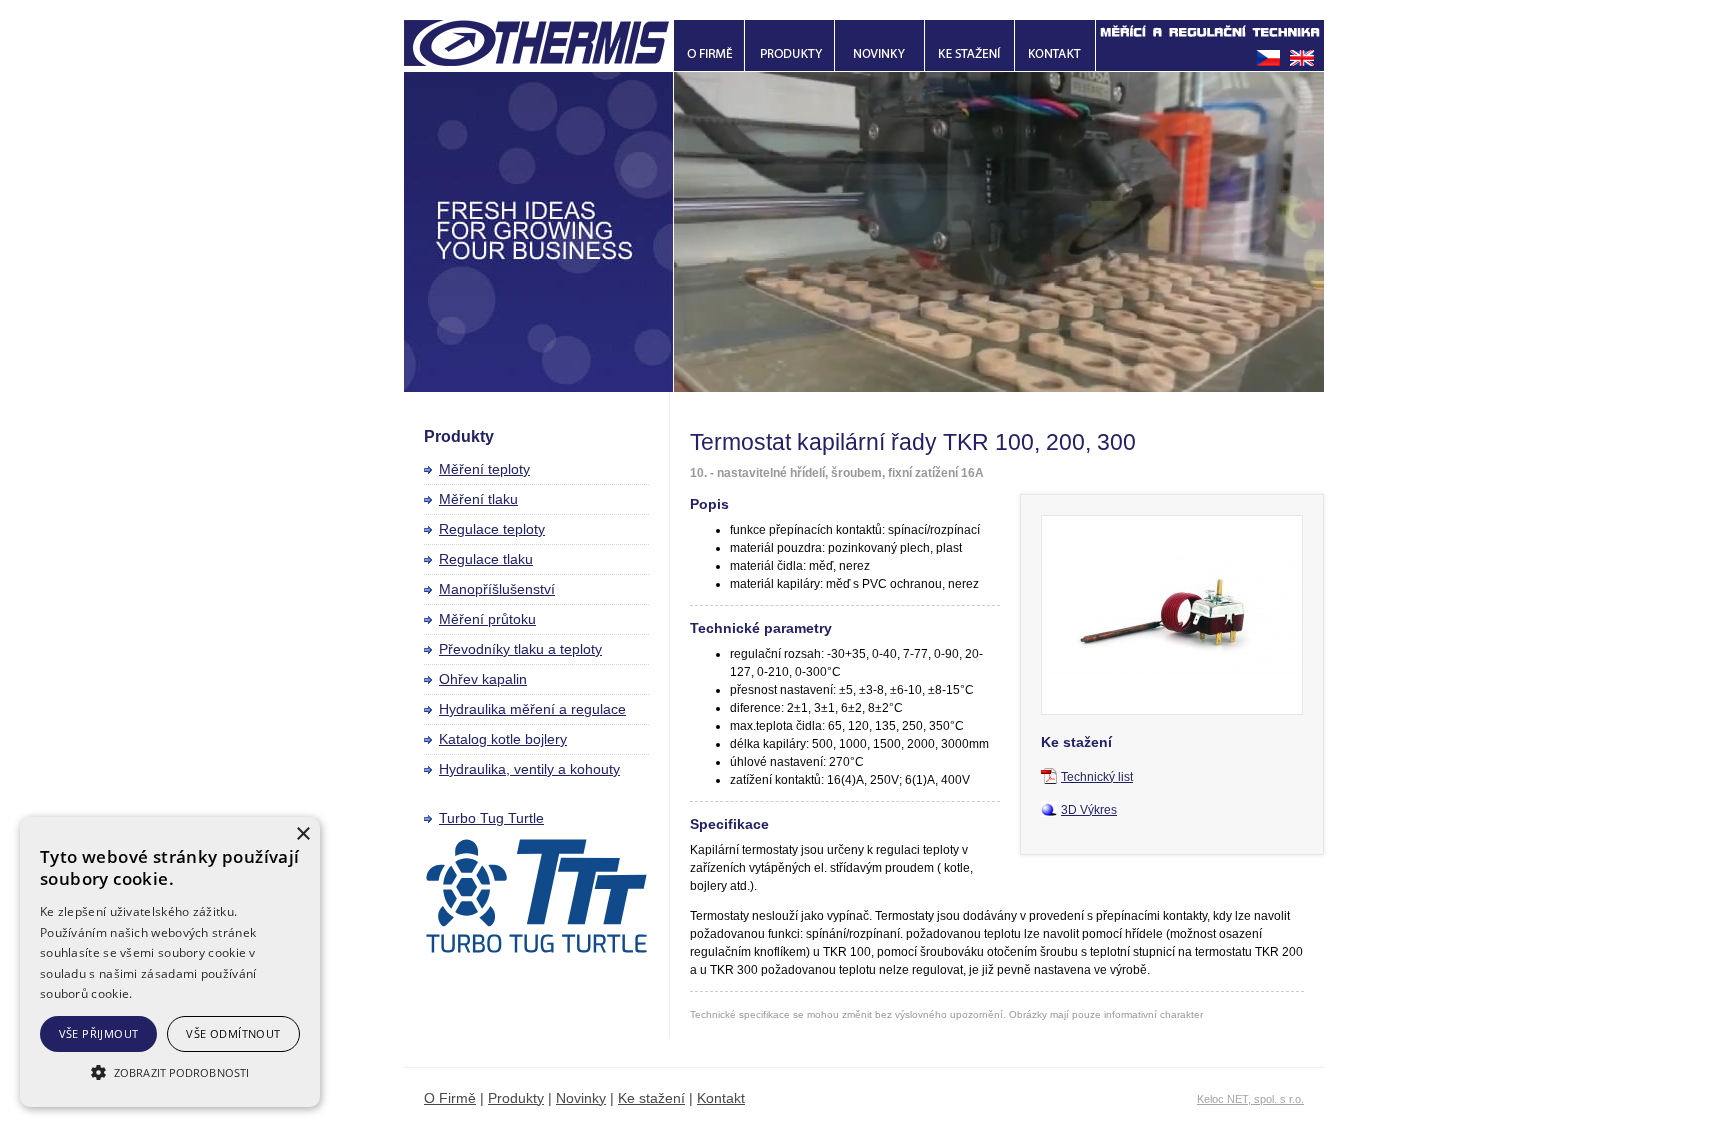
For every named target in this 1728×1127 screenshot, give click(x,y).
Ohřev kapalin (483, 679)
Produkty (516, 1098)
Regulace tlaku (486, 559)
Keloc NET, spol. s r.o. (1250, 1099)
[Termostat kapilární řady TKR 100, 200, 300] (1172, 711)
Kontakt (721, 1098)
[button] (170, 1072)
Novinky (581, 1098)
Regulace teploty (492, 529)
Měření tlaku (478, 499)
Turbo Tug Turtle (491, 818)
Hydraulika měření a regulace (532, 709)
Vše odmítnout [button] (233, 1033)
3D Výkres (1089, 810)
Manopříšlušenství (497, 589)
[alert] (170, 962)
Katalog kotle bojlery (503, 739)
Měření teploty (484, 469)
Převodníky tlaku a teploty (520, 649)
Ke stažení (651, 1098)
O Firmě (450, 1098)
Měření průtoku (487, 619)
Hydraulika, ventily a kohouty (529, 769)
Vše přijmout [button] (99, 1033)
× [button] (302, 834)
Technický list (1097, 777)
